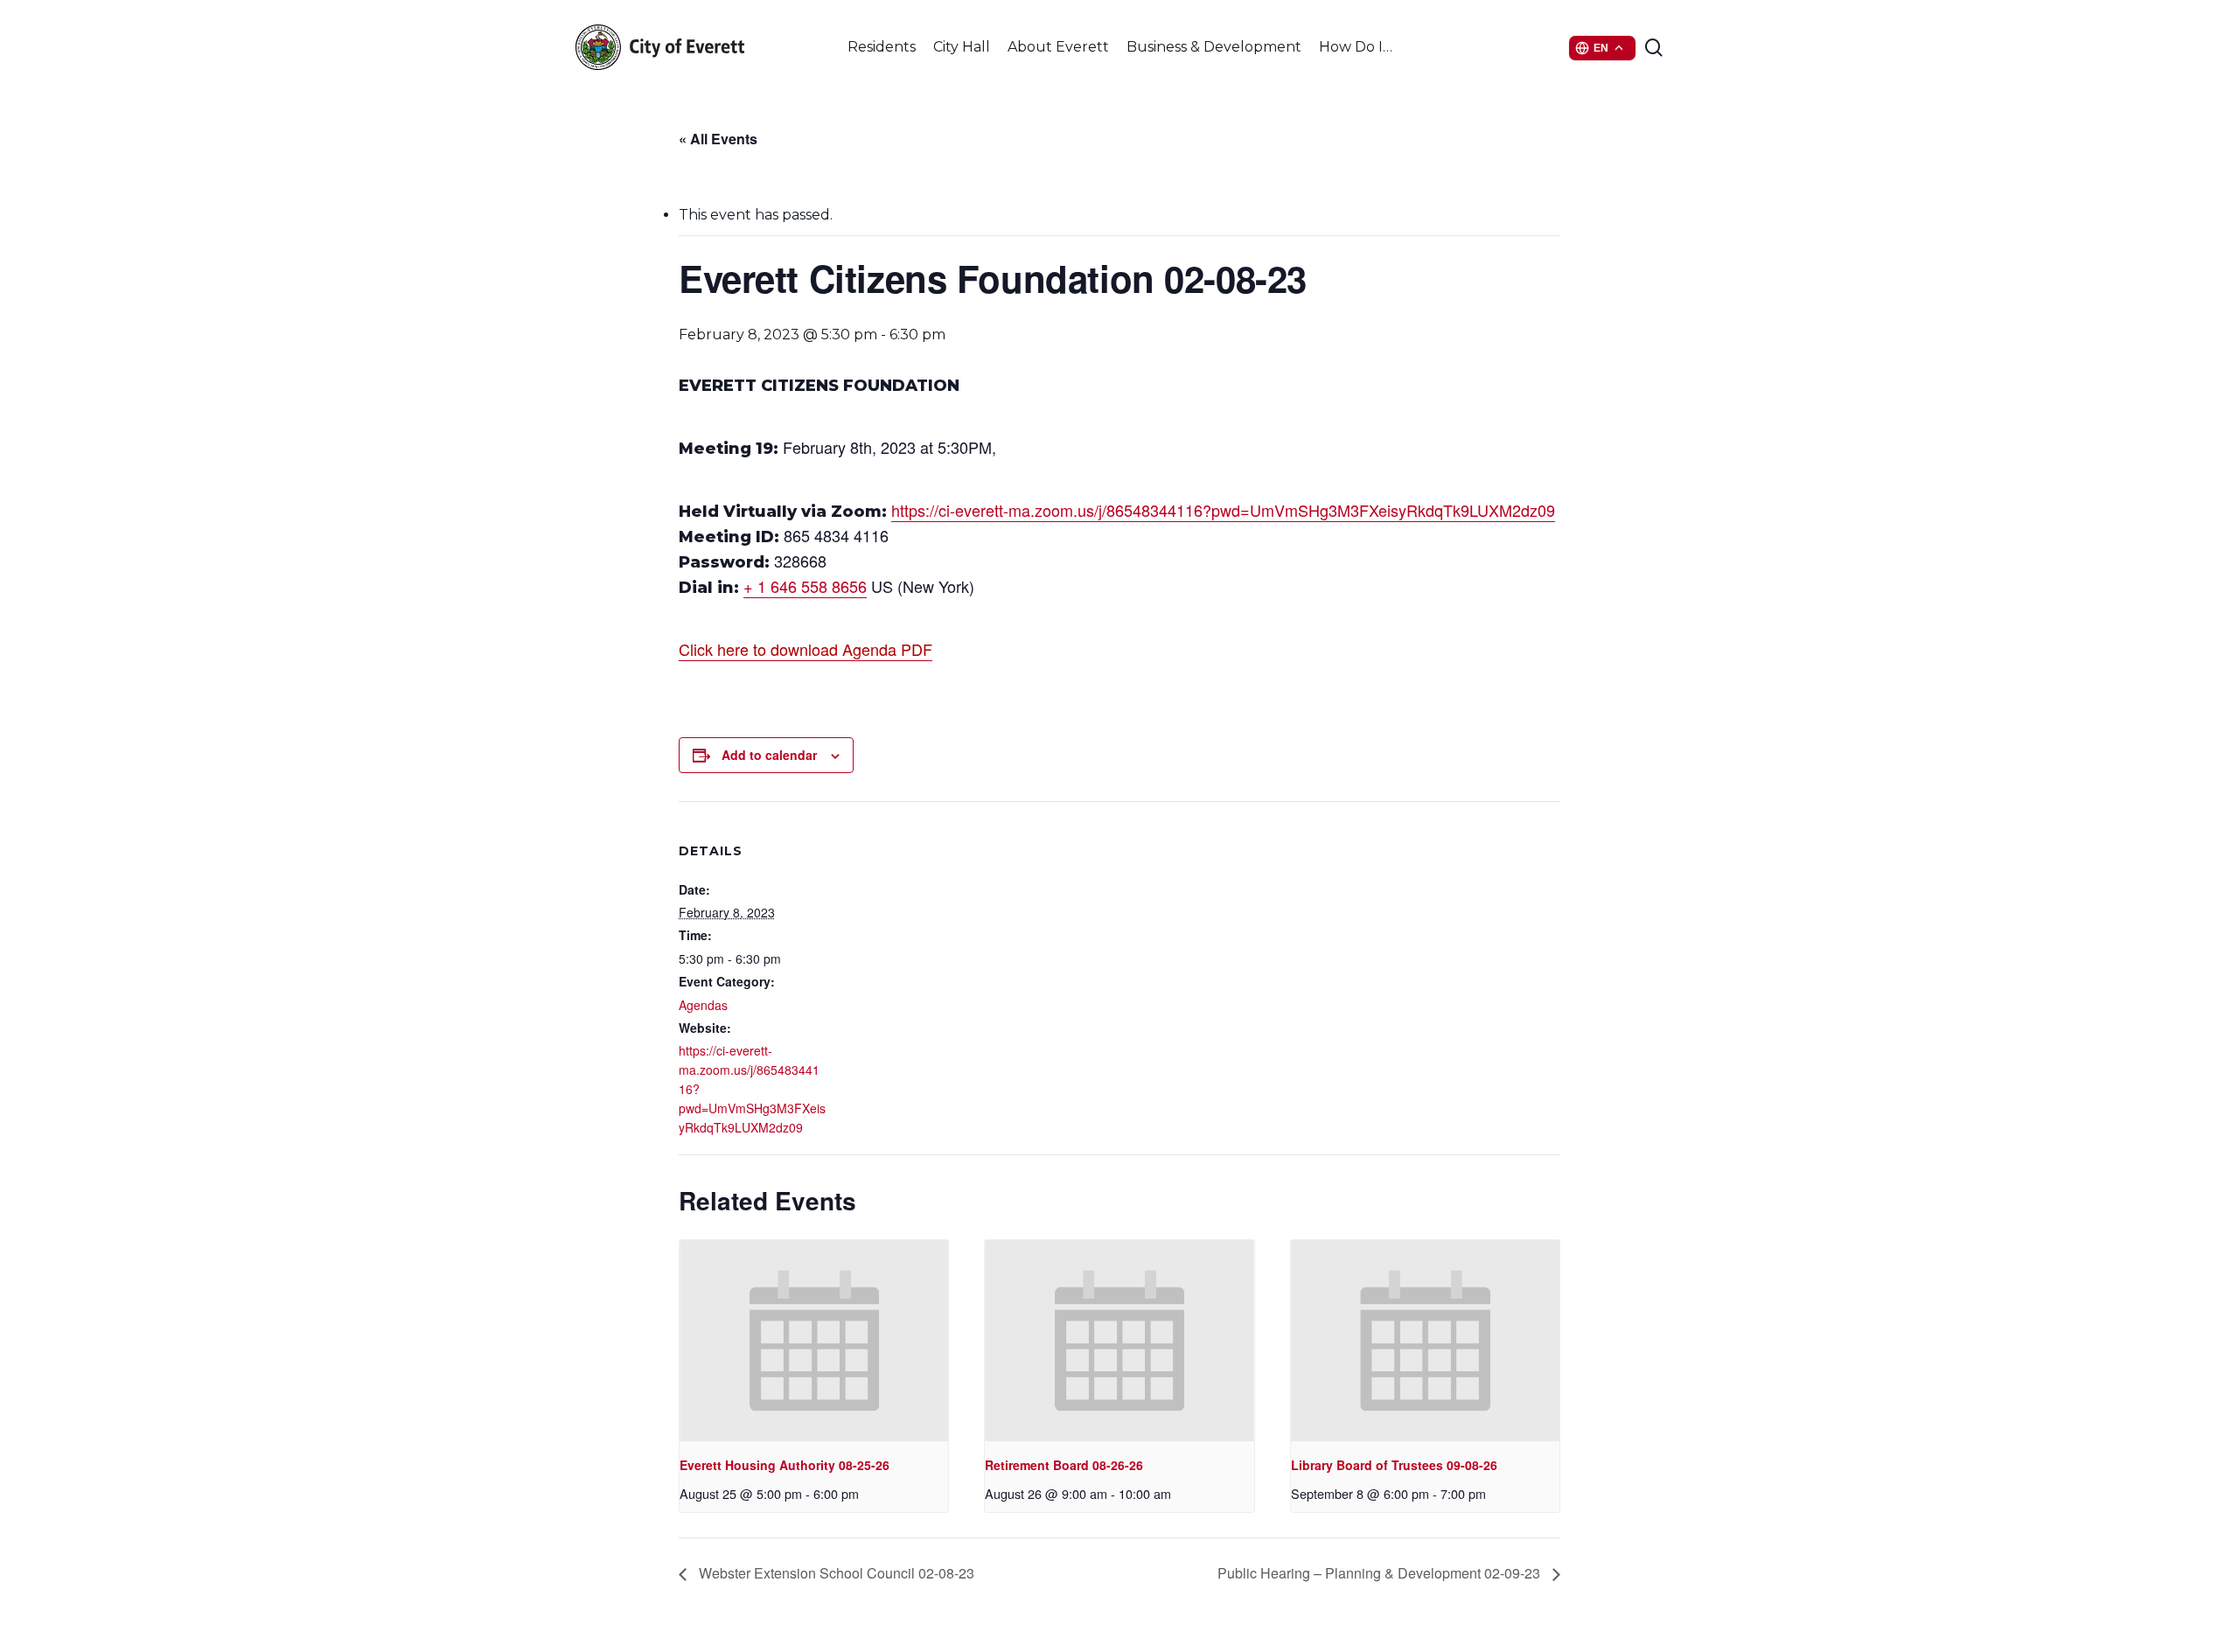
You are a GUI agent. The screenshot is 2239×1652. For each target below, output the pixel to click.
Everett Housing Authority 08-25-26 (785, 1465)
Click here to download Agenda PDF (806, 649)
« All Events (718, 139)
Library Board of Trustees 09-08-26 (1394, 1465)
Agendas (703, 1005)
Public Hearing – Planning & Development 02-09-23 (1381, 1573)
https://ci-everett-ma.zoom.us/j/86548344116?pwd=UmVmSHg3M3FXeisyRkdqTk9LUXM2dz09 (1223, 510)
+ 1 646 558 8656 (805, 586)
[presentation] (814, 1341)
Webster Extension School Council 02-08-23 (835, 1573)
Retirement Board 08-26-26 (1064, 1465)
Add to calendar (769, 755)
